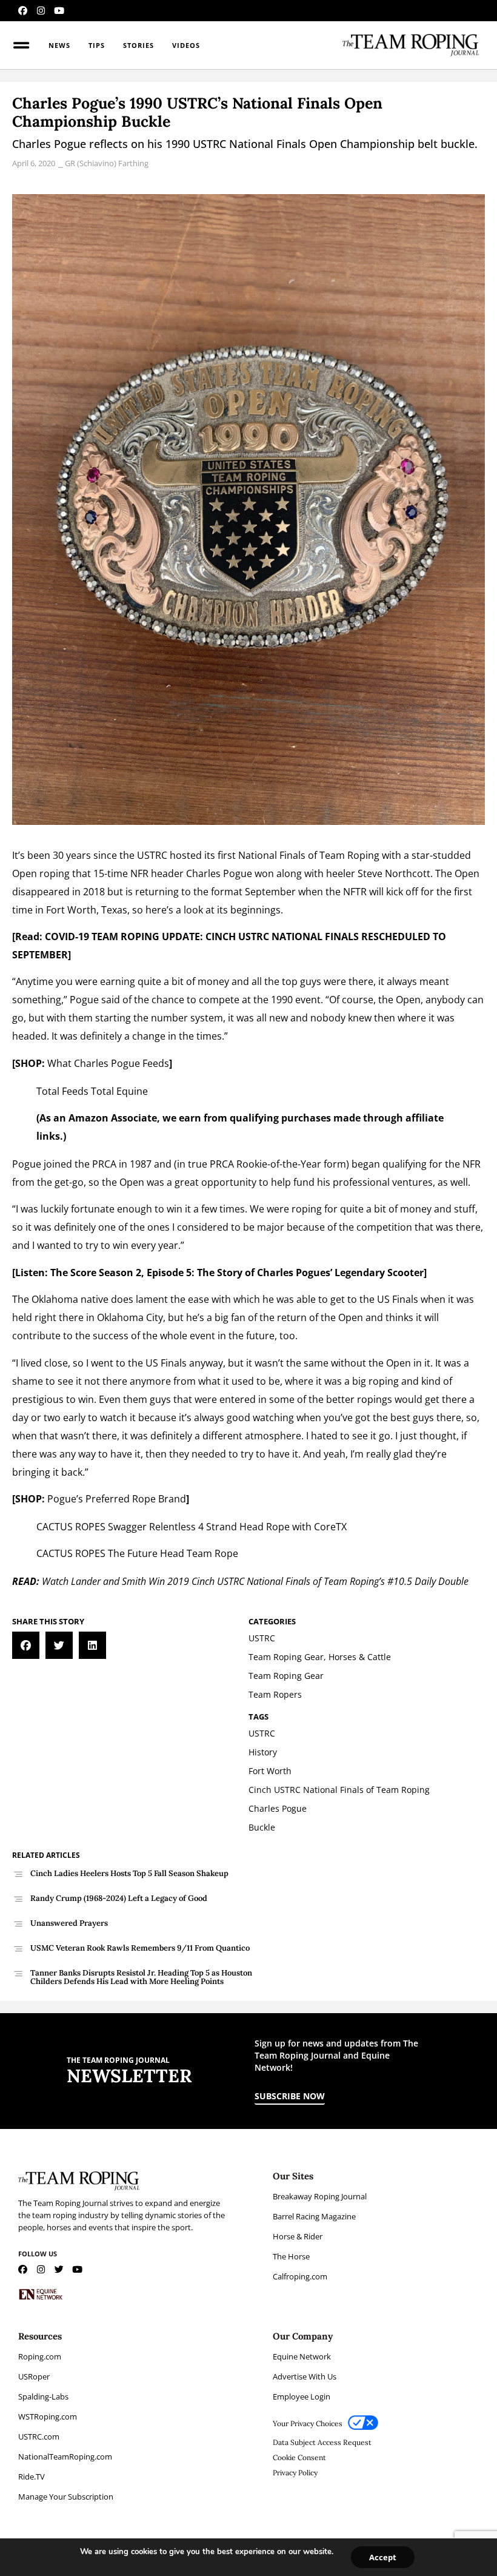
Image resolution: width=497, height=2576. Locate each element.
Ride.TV (32, 2477)
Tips (97, 45)
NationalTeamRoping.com (65, 2457)
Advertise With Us (305, 2376)
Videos (186, 45)
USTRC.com (39, 2436)
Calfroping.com (300, 2276)
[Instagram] (41, 11)
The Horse (291, 2256)
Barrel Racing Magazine (314, 2216)
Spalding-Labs (43, 2396)
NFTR (355, 892)
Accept (383, 2557)
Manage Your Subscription (66, 2497)
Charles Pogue (219, 873)
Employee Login (302, 2396)
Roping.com (40, 2356)
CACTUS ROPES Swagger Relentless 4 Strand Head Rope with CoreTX (192, 1527)
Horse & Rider (298, 2236)
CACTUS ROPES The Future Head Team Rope (137, 1553)
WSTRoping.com (48, 2416)
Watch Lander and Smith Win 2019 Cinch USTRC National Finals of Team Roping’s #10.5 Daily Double (255, 1581)
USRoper (34, 2376)
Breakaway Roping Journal (320, 2196)
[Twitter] (59, 2269)
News (59, 45)
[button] (26, 1645)
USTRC (152, 855)
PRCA (104, 1164)
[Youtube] (59, 11)
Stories (138, 45)
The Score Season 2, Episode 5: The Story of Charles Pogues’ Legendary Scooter (237, 1273)
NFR (139, 873)
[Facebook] (23, 11)
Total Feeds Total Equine (92, 1091)
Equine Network (302, 2356)
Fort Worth (71, 910)
